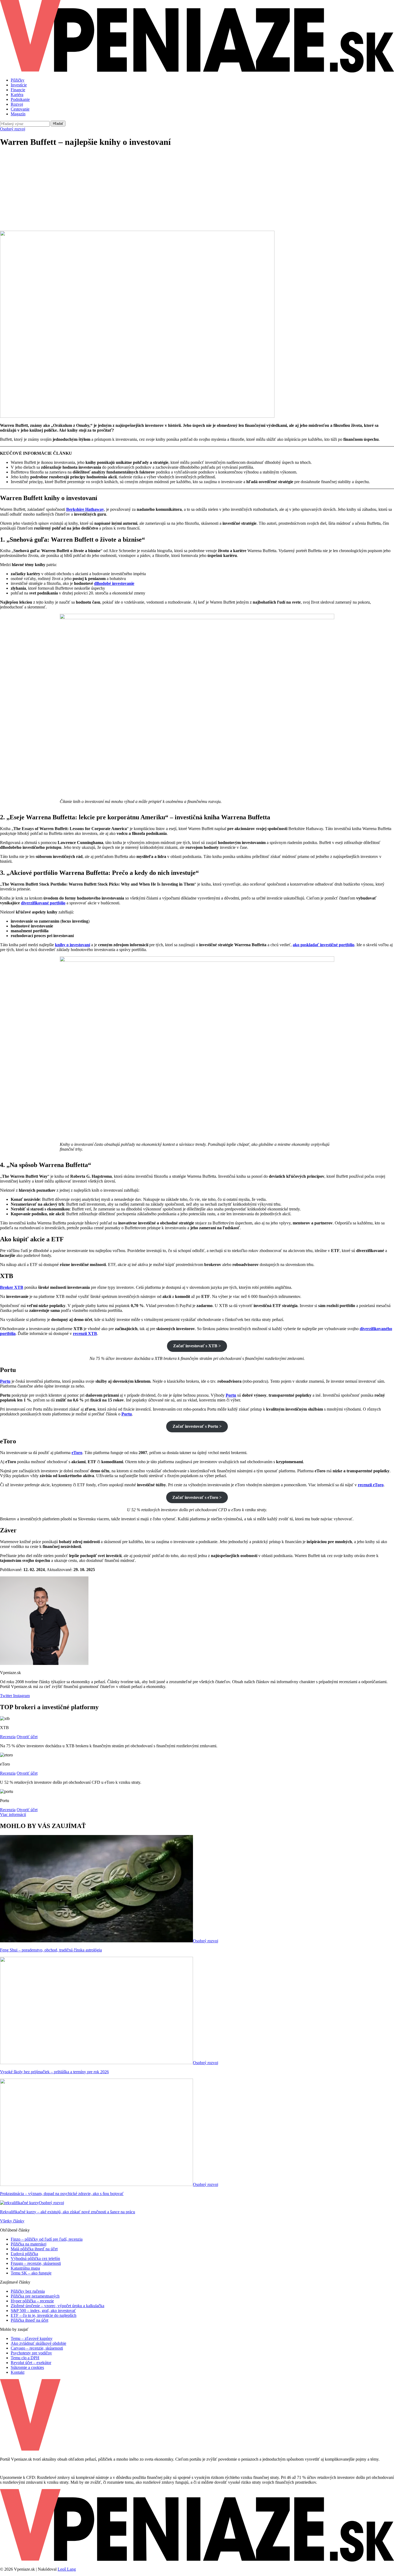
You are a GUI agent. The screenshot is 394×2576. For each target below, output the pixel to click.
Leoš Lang (67, 2569)
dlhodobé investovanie (114, 583)
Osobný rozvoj (13, 129)
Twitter (6, 1696)
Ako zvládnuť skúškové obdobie (38, 2343)
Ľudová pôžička (24, 2254)
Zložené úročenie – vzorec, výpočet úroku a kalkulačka (57, 2306)
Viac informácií (13, 1814)
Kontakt (18, 2372)
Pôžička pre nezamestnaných (35, 2296)
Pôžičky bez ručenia (28, 2291)
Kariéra (17, 95)
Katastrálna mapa (25, 2268)
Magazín (18, 114)
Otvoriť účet (27, 1737)
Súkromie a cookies (27, 2367)
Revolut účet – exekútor (31, 2363)
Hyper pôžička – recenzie (32, 2301)
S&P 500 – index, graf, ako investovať (43, 2311)
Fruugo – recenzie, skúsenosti (36, 2263)
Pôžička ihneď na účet (29, 2320)
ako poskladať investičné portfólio (324, 945)
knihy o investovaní (73, 945)
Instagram (21, 1696)
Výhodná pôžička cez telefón (35, 2258)
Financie (18, 90)
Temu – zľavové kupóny (32, 2338)
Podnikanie (20, 99)
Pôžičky (18, 80)
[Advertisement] (197, 190)
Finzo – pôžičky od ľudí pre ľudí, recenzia (47, 2239)
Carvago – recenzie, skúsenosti (37, 2348)
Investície (19, 85)
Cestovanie (20, 109)
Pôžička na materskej (29, 2244)
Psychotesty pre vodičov (31, 2353)
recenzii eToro (371, 1485)
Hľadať (58, 124)
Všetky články (12, 2221)
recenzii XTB (85, 1333)
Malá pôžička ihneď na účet (34, 2249)
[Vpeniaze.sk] (197, 71)
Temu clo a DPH (25, 2358)
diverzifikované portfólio (43, 903)
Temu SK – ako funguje (31, 2273)
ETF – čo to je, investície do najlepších (44, 2315)
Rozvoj (17, 104)
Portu (231, 1395)
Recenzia (8, 1737)
